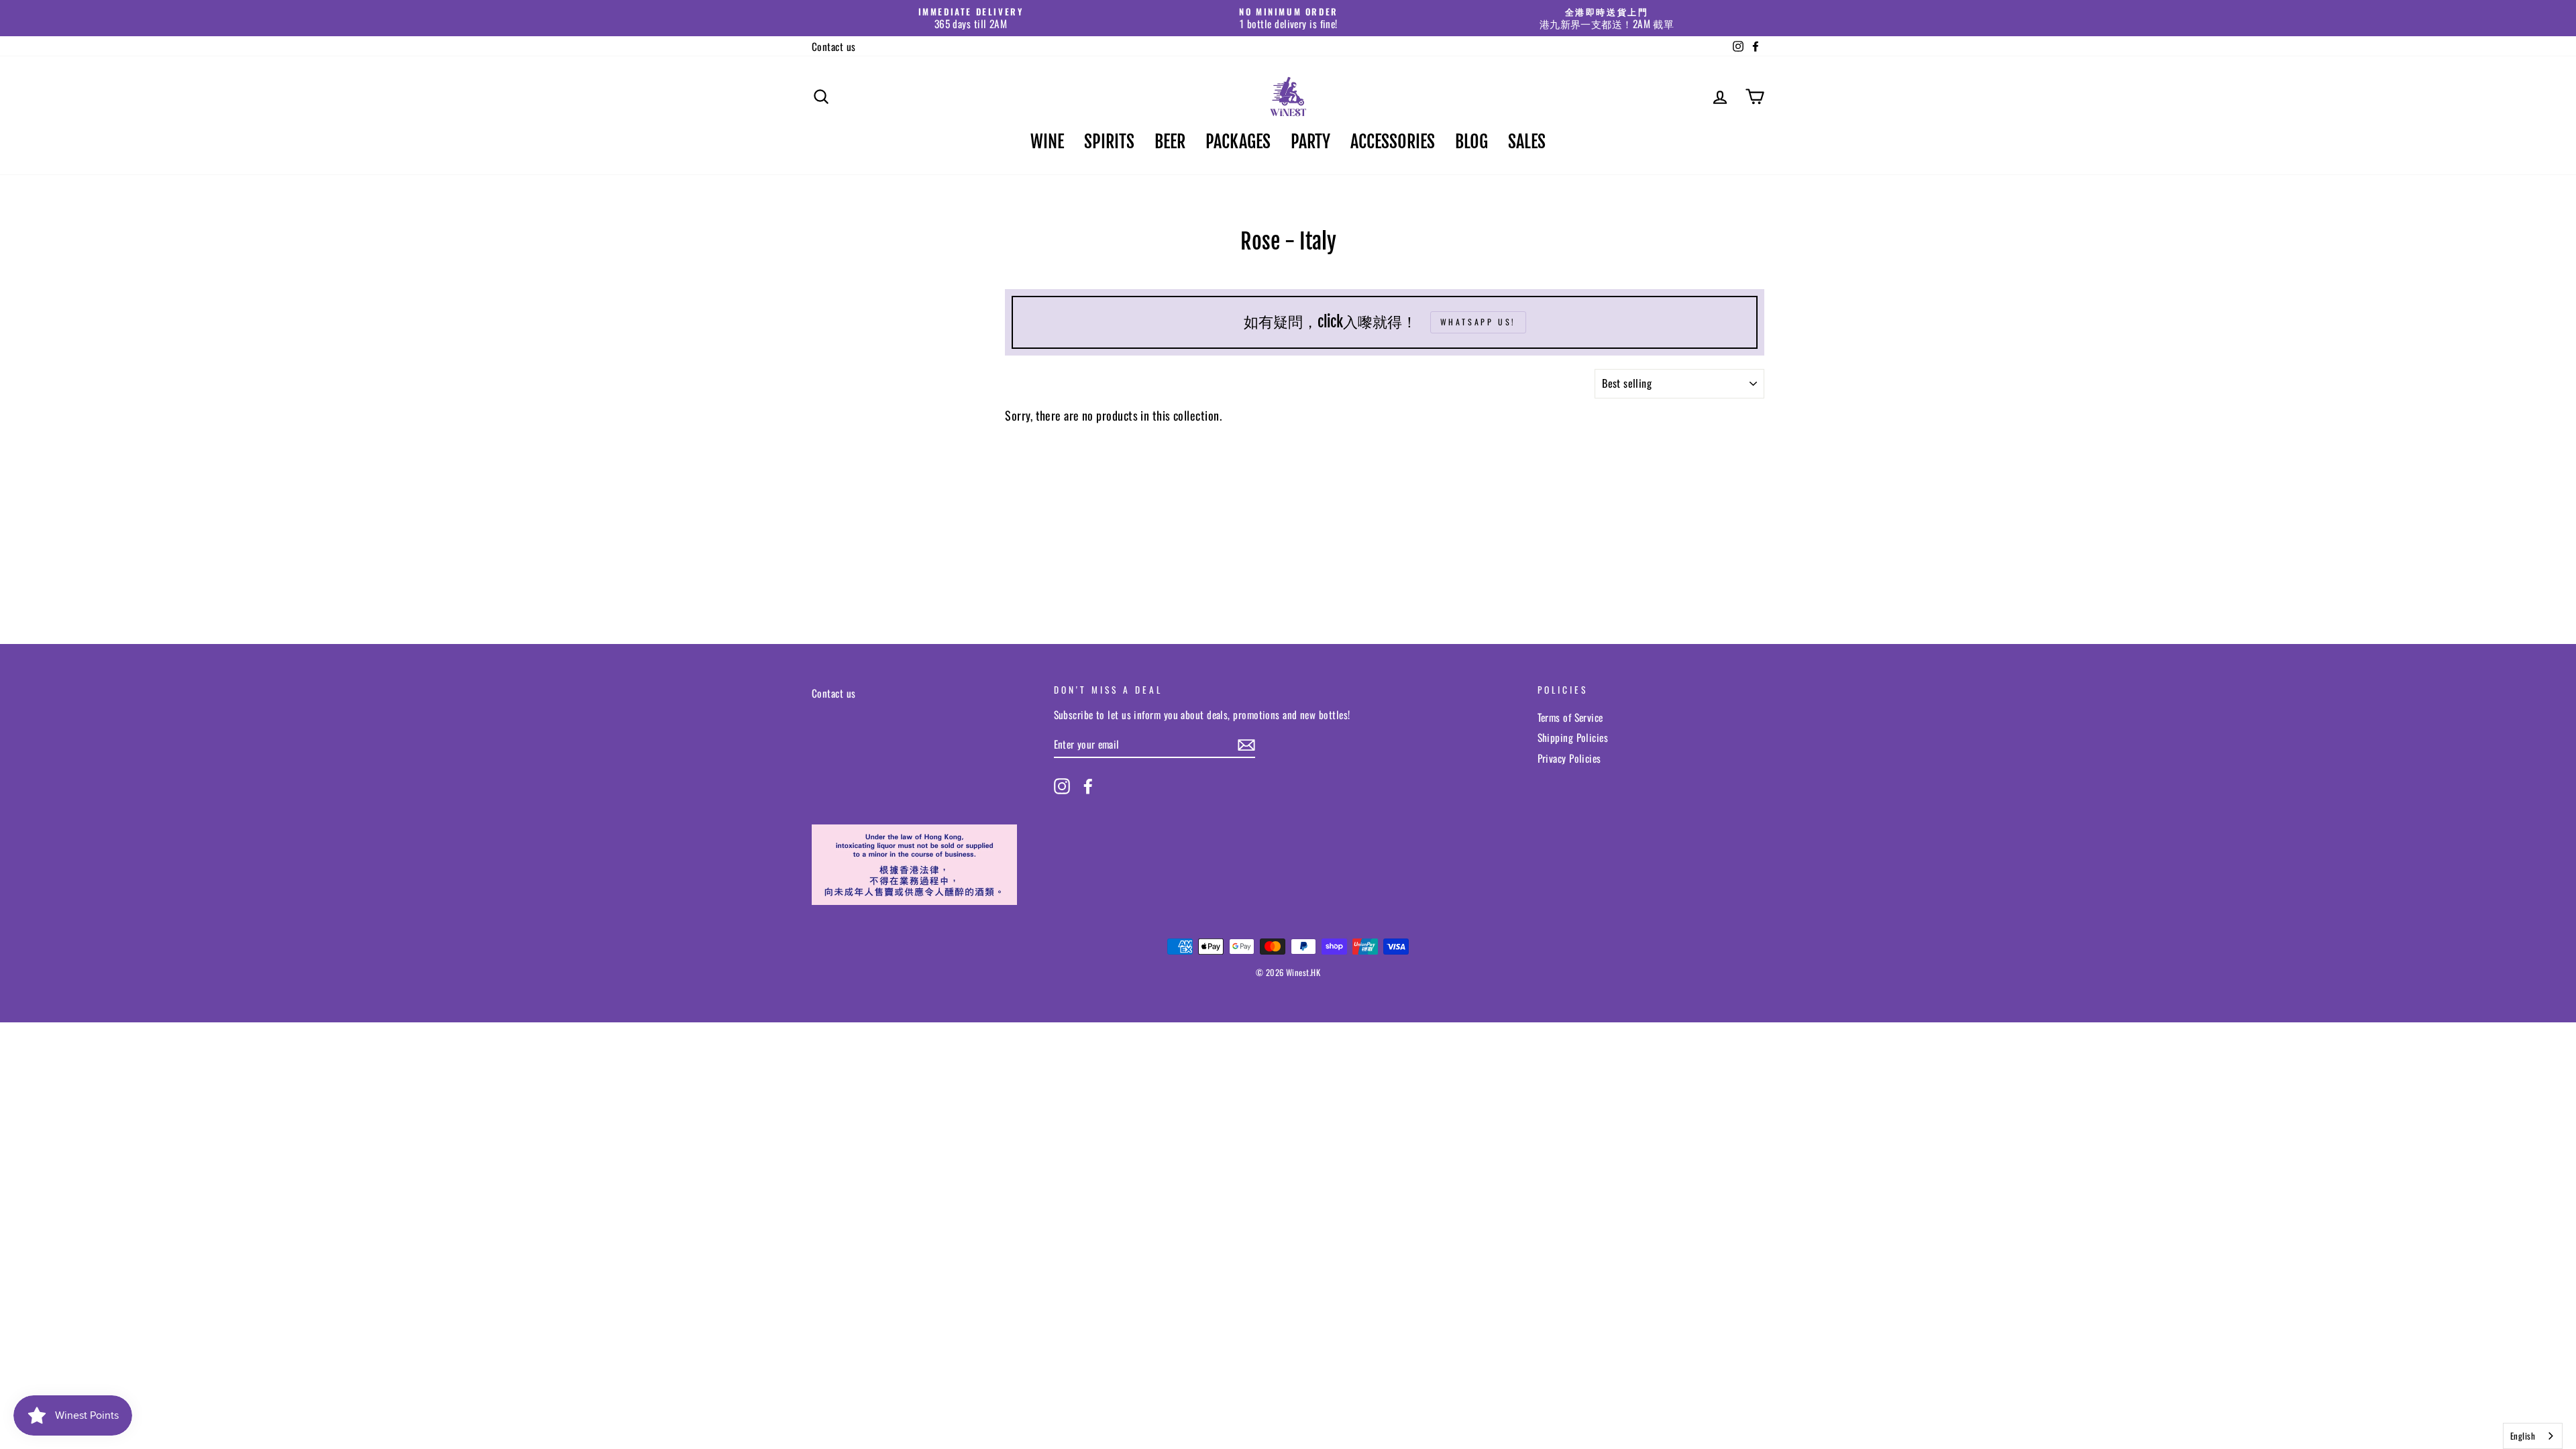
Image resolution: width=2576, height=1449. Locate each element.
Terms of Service (1570, 717)
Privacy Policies (1569, 758)
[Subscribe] (1246, 744)
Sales (1527, 142)
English (2523, 1436)
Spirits (1109, 142)
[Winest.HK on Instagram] (1062, 786)
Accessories (1393, 142)
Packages (1238, 142)
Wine (1047, 142)
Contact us (834, 46)
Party (1310, 142)
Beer (1170, 142)
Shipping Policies (1573, 737)
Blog (1471, 142)
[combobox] (2533, 1436)
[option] (971, 18)
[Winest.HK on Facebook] (1088, 786)
